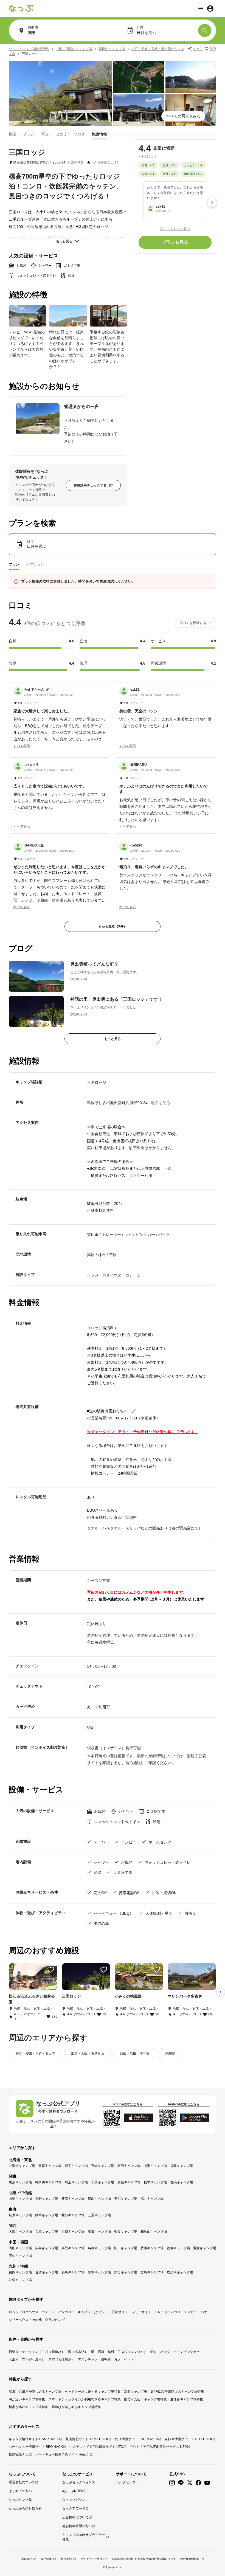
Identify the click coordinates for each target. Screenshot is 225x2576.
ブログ (79, 134)
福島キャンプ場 (182, 2166)
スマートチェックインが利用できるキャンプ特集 (85, 2399)
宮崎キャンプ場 (152, 2272)
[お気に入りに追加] (51, 1970)
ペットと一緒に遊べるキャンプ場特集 (93, 2392)
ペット (129, 2360)
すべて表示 (22, 746)
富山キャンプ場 (99, 2199)
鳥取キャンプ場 (73, 2248)
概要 (13, 134)
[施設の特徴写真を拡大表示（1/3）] (28, 316)
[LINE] (181, 2483)
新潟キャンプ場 (73, 2199)
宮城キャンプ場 (103, 2166)
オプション (35, 564)
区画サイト (120, 2312)
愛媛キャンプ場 (205, 2248)
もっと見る (64, 241)
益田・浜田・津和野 (135, 2054)
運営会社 (27, 2559)
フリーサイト (141, 2312)
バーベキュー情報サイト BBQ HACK (36, 2447)
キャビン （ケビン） (93, 2312)
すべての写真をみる (183, 116)
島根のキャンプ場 (112, 49)
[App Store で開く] (139, 2118)
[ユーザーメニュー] (206, 9)
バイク (165, 2352)
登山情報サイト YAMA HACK (87, 2439)
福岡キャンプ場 (20, 2272)
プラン (29, 134)
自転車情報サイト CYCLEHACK (189, 2439)
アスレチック (88, 2360)
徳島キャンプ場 (178, 2248)
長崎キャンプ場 (73, 2272)
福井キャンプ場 (152, 2199)
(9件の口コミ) (108, 162)
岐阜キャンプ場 (20, 2215)
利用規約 (66, 2559)
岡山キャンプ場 (20, 2248)
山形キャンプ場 (155, 2166)
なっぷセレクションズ (79, 2482)
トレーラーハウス (168, 2312)
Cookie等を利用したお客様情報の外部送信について (144, 2559)
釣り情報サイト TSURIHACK (137, 2439)
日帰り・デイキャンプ (25, 2352)
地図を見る (75, 162)
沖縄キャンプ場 (20, 2280)
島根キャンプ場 (99, 2248)
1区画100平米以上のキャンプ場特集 (177, 2392)
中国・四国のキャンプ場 (74, 49)
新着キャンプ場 (136, 2392)
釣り (154, 2352)
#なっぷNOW (72, 2491)
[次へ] (212, 203)
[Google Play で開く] (195, 2118)
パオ (204, 2312)
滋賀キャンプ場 (99, 2232)
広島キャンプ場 (47, 2248)
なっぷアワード (74, 2508)
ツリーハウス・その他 (25, 2320)
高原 (101, 2352)
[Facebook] (198, 2483)
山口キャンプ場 (126, 2248)
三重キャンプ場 (99, 2215)
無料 (111, 2352)
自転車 (106, 2360)
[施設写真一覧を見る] (60, 93)
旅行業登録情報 (190, 2559)
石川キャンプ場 (126, 2199)
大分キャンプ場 (126, 2272)
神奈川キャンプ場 (48, 2182)
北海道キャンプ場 (22, 2166)
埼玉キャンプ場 (76, 2182)
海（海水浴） (78, 2352)
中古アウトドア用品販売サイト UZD (96, 2447)
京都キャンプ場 (73, 2232)
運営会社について (22, 2482)
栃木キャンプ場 (155, 2182)
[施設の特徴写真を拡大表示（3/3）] (109, 316)
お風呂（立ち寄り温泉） (27, 2360)
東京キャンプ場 (20, 2182)
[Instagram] (172, 2483)
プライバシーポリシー (94, 2559)
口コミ (61, 134)
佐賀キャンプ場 (47, 2272)
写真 (45, 134)
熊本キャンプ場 (99, 2272)
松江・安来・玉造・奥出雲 (35, 2054)
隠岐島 (170, 2054)
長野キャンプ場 (47, 2199)
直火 (117, 2360)
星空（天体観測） (61, 2360)
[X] (190, 2483)
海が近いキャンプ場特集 (27, 2399)
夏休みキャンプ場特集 (187, 2399)
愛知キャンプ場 (73, 2215)
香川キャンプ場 (152, 2248)
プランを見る (175, 242)
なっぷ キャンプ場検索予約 (29, 49)
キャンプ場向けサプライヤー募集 (84, 2537)
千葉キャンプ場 (103, 2182)
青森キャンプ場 (50, 2166)
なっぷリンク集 (20, 2500)
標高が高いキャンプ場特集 (29, 2407)
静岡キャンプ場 (47, 2215)
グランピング (55, 2320)
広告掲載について (75, 2517)
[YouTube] (207, 2483)
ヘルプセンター (127, 2482)
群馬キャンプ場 (182, 2182)
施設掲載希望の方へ (77, 2526)
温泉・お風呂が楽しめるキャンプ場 (35, 2392)
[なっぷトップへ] (21, 9)
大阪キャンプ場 (20, 2232)
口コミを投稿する (193, 623)
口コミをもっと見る (175, 229)
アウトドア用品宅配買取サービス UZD (158, 2447)
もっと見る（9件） (113, 926)
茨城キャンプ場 (129, 2182)
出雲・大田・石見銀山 (88, 2054)
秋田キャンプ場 (129, 2166)
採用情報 (46, 2559)
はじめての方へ (20, 2491)
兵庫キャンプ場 (47, 2232)
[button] (60, 715)
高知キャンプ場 (20, 2256)
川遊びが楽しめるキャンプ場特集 (76, 2407)
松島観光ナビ (19, 2454)
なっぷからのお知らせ (25, 2508)
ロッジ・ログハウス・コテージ (32, 2312)
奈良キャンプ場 (126, 2232)
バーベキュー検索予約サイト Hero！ (62, 2454)
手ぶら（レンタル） (132, 2352)
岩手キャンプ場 (76, 2166)
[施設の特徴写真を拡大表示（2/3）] (68, 316)
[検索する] (205, 30)
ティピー (191, 2312)
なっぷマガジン (74, 2500)
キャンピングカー (187, 2352)
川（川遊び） (55, 2352)
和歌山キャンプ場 (154, 2232)
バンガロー (66, 2312)
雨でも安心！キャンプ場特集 (145, 2399)
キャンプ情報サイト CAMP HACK (34, 2439)
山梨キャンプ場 (20, 2199)
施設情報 (99, 134)
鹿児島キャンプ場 (180, 2272)
